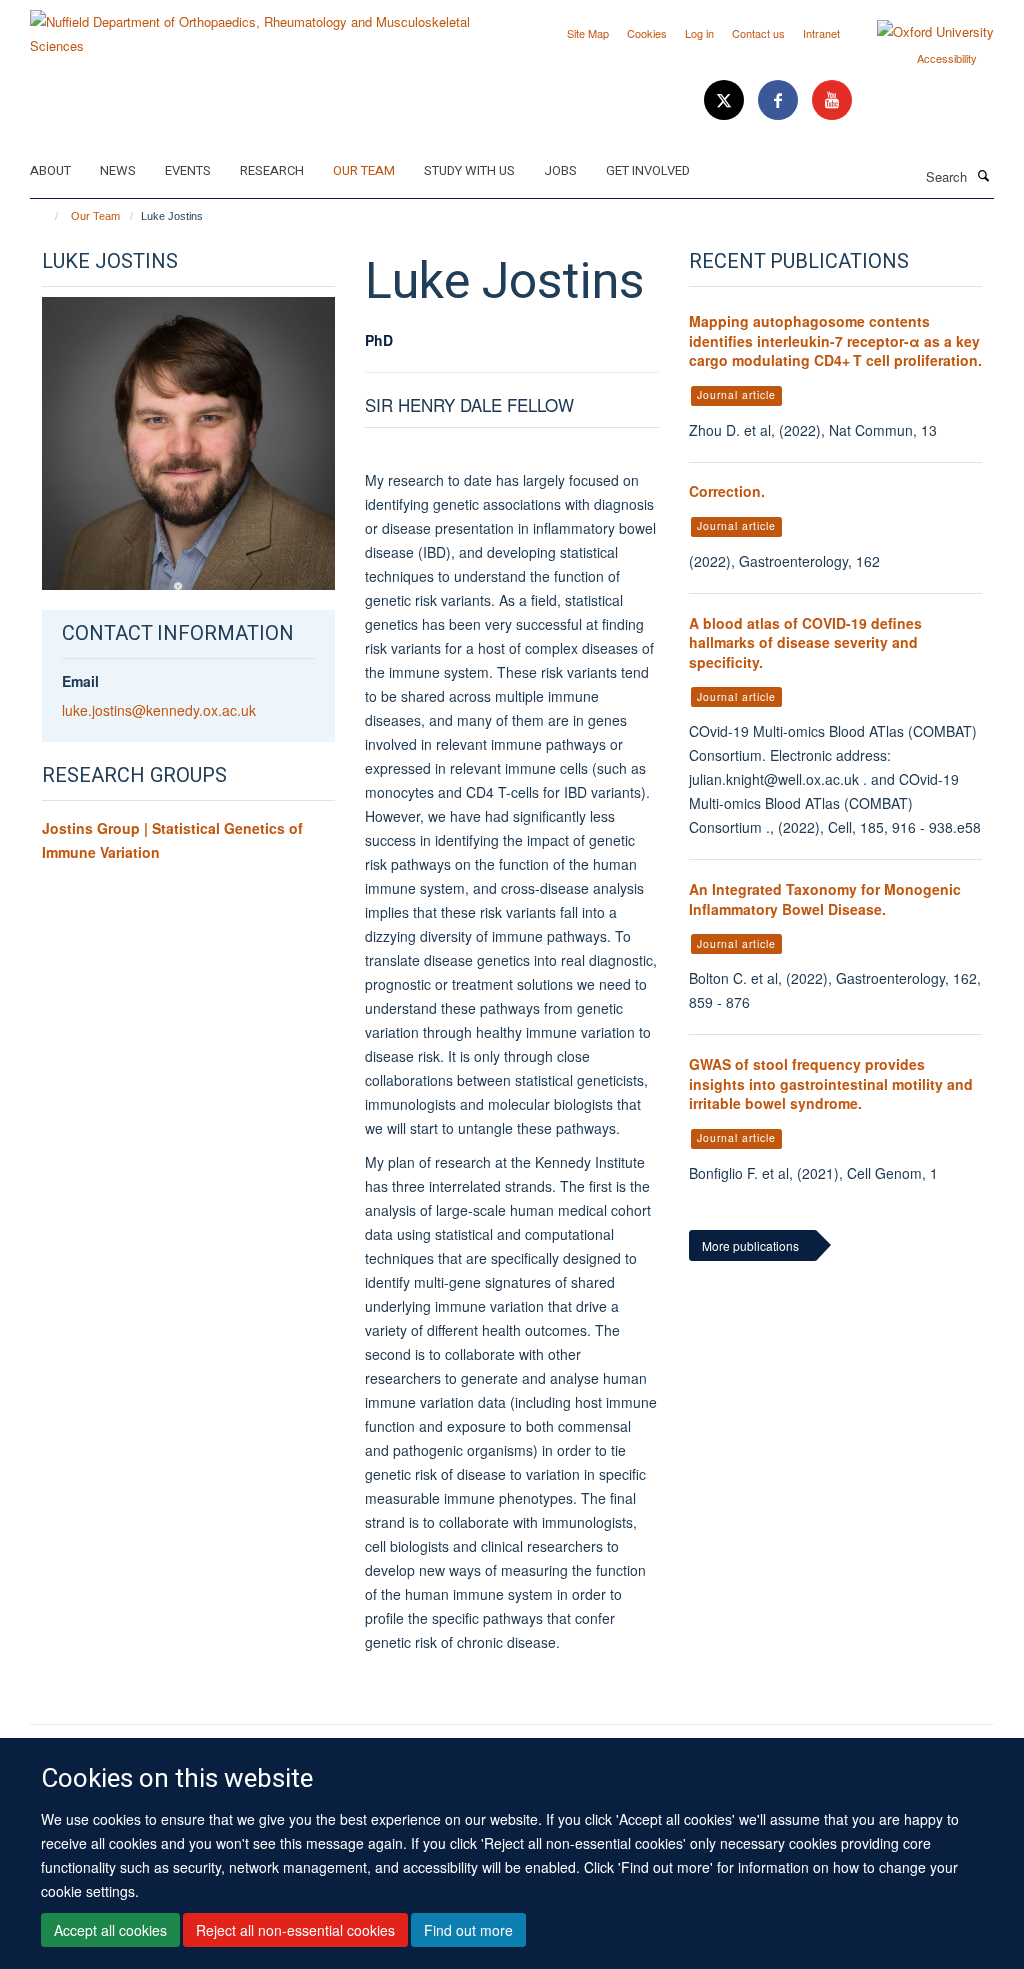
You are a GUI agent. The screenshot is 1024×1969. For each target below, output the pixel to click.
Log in (699, 33)
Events (188, 170)
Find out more (468, 1930)
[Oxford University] (920, 32)
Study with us (469, 170)
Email (80, 681)
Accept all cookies (110, 1930)
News (118, 170)
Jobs (560, 170)
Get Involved (648, 170)
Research (272, 170)
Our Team (364, 170)
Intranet (821, 33)
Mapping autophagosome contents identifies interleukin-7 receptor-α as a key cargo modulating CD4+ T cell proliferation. (835, 340)
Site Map (588, 33)
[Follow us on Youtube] (832, 100)
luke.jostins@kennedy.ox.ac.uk (159, 710)
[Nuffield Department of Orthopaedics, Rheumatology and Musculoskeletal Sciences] (263, 26)
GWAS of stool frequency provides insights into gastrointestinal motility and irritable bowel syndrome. (831, 1083)
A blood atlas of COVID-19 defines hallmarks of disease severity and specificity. (805, 642)
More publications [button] (750, 1245)
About (50, 170)
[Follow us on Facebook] (780, 100)
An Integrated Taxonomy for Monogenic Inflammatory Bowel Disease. (825, 899)
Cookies (647, 33)
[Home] (47, 216)
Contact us (758, 33)
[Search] (983, 175)
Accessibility (947, 58)
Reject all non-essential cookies (295, 1930)
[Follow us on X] (726, 100)
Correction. (727, 491)
